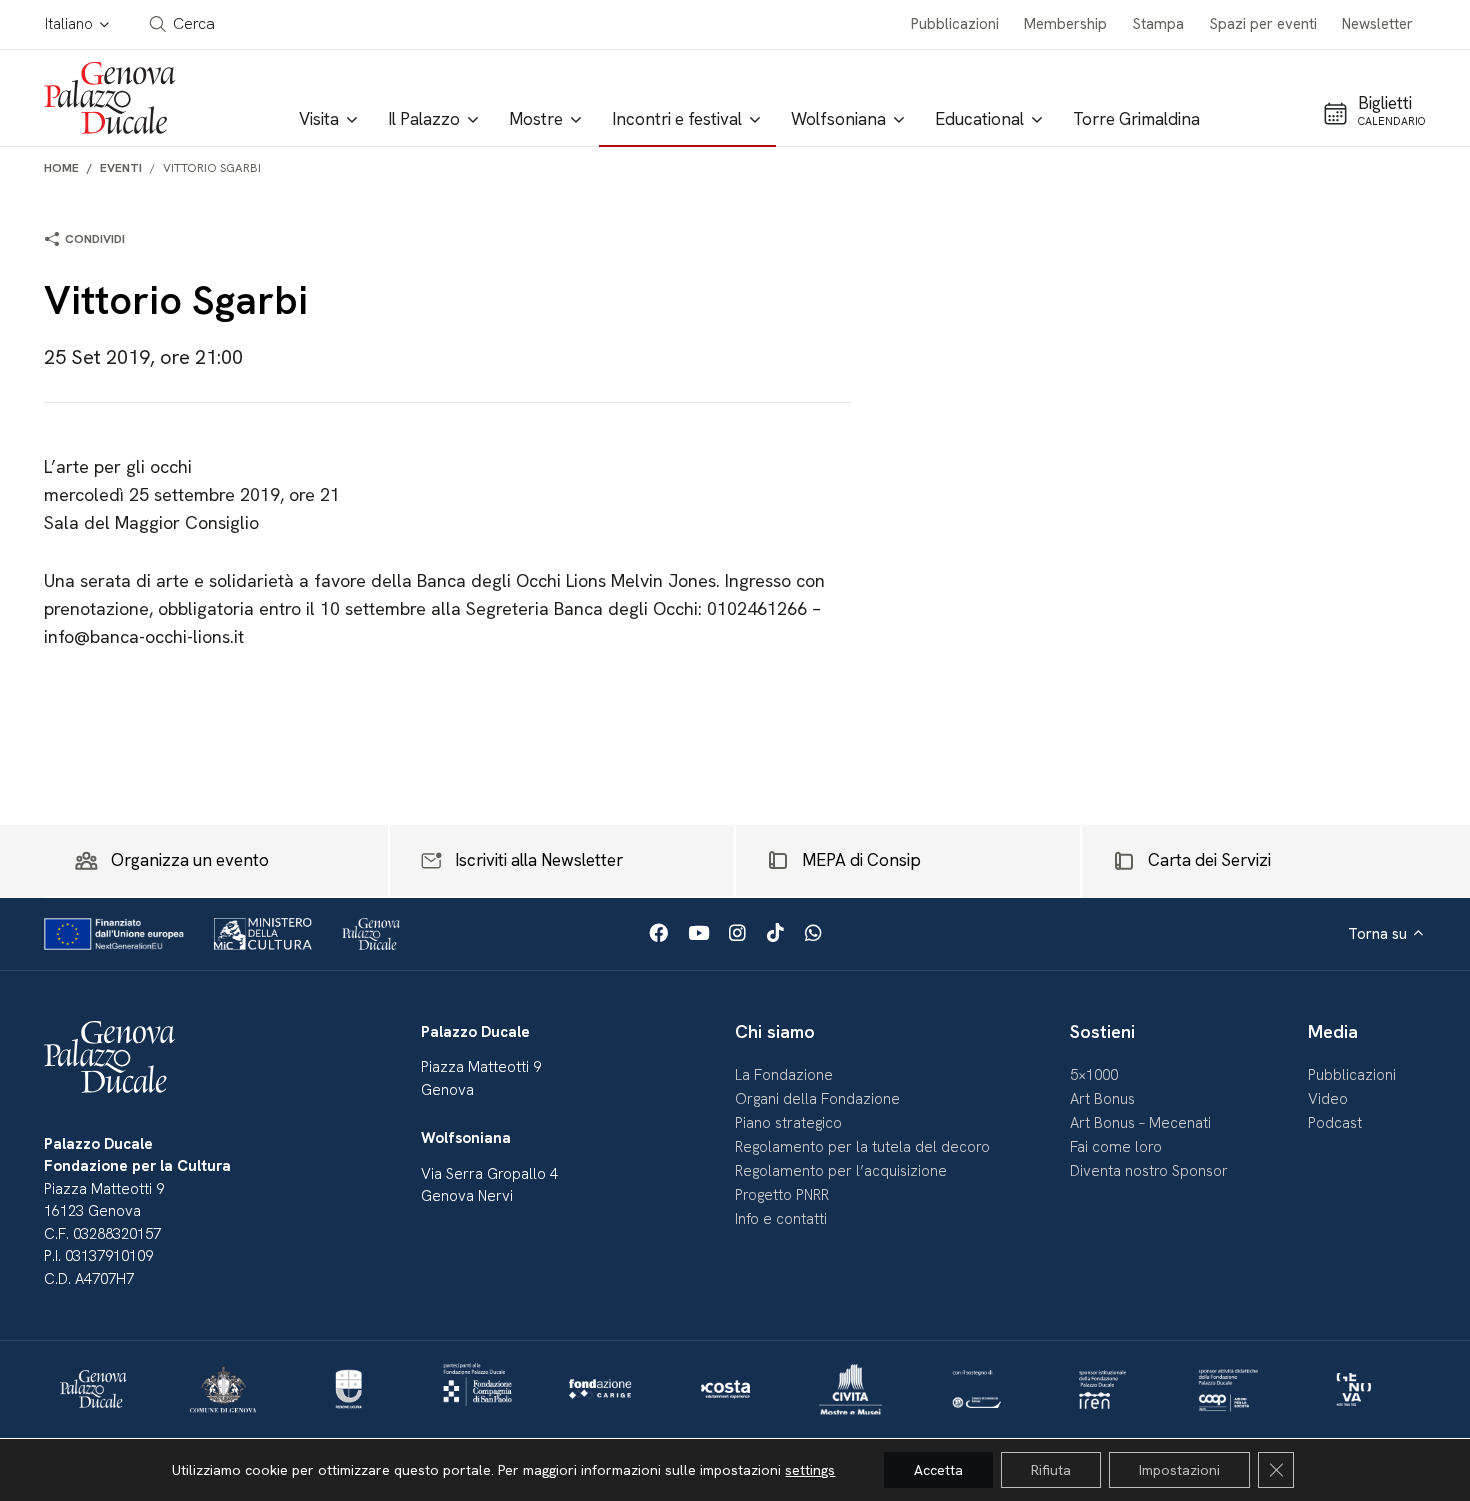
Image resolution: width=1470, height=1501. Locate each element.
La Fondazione (784, 1075)
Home (61, 168)
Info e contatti (781, 1219)
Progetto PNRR (782, 1195)
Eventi (121, 168)
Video (1328, 1099)
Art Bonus (1102, 1099)
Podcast (1335, 1123)
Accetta (938, 1470)
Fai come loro (1116, 1147)
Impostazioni (1179, 1470)
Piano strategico (788, 1123)
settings (810, 1470)
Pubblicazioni (955, 24)
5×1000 (1094, 1075)
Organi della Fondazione (817, 1099)
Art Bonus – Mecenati (1140, 1123)
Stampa (1158, 24)
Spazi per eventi (1263, 24)
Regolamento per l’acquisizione (841, 1171)
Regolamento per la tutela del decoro (862, 1147)
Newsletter (1377, 24)
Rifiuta (1051, 1470)
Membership (1065, 24)
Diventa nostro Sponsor (1149, 1171)
